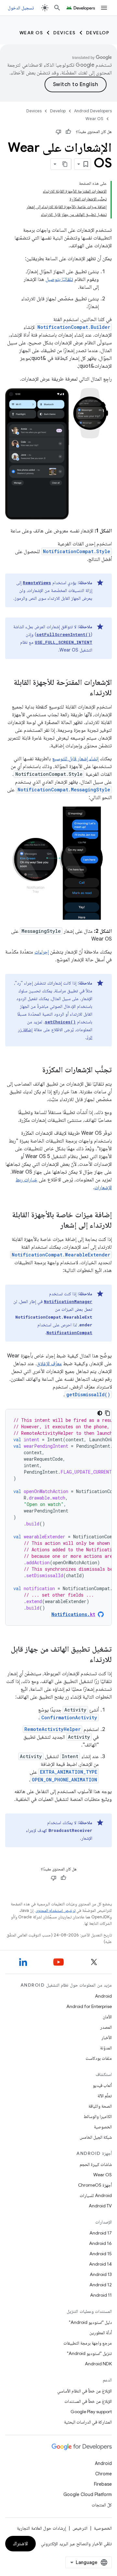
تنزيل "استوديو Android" (89, 2353)
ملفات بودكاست (99, 2058)
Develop (98, 33)
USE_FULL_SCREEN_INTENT (64, 642)
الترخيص (80, 2528)
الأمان (107, 2017)
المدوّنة (106, 2048)
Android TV (100, 2206)
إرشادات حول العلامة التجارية (41, 2528)
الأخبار (107, 2037)
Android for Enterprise (89, 2006)
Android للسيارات (96, 2195)
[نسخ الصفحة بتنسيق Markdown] (65, 164)
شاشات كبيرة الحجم (96, 2164)
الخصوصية (103, 2127)
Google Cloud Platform (88, 2494)
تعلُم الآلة (105, 2096)
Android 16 (100, 2243)
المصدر (106, 2027)
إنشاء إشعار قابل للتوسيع (75, 759)
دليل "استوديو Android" (90, 2322)
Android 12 (101, 2285)
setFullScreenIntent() (64, 634)
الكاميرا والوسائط (98, 2116)
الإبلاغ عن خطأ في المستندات (88, 2401)
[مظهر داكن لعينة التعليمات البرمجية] (100, 1413)
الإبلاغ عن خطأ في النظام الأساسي (84, 2391)
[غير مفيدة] (58, 132)
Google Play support (91, 2412)
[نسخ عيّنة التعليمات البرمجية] (108, 1413)
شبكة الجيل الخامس (96, 2137)
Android (103, 1996)
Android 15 (101, 2254)
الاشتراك (20, 2544)
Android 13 (101, 2274)
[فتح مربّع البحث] (57, 8)
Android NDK (98, 2364)
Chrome (104, 2474)
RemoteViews (37, 583)
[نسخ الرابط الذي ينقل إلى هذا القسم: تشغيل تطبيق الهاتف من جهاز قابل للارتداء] (83, 1660)
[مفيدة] (68, 132)
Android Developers (93, 111)
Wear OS (31, 33)
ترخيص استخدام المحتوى (55, 1910)
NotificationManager (68, 1301)
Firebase (103, 2484)
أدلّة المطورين (101, 2333)
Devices (65, 33)
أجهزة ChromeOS (95, 2185)
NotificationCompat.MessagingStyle (64, 790)
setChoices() (60, 1022)
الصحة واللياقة (100, 2106)
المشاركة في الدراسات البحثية (88, 2422)
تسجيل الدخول (21, 8)
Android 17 (101, 2233)
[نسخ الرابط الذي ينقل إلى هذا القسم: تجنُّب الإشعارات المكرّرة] (36, 1070)
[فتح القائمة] (104, 8)
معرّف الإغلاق (49, 1364)
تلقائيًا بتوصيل (59, 279)
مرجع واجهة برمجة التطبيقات (88, 2343)
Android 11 (101, 2295)
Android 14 (100, 2264)
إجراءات (42, 952)
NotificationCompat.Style (77, 551)
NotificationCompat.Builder (74, 327)
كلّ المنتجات (102, 2505)
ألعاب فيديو (102, 2085)
